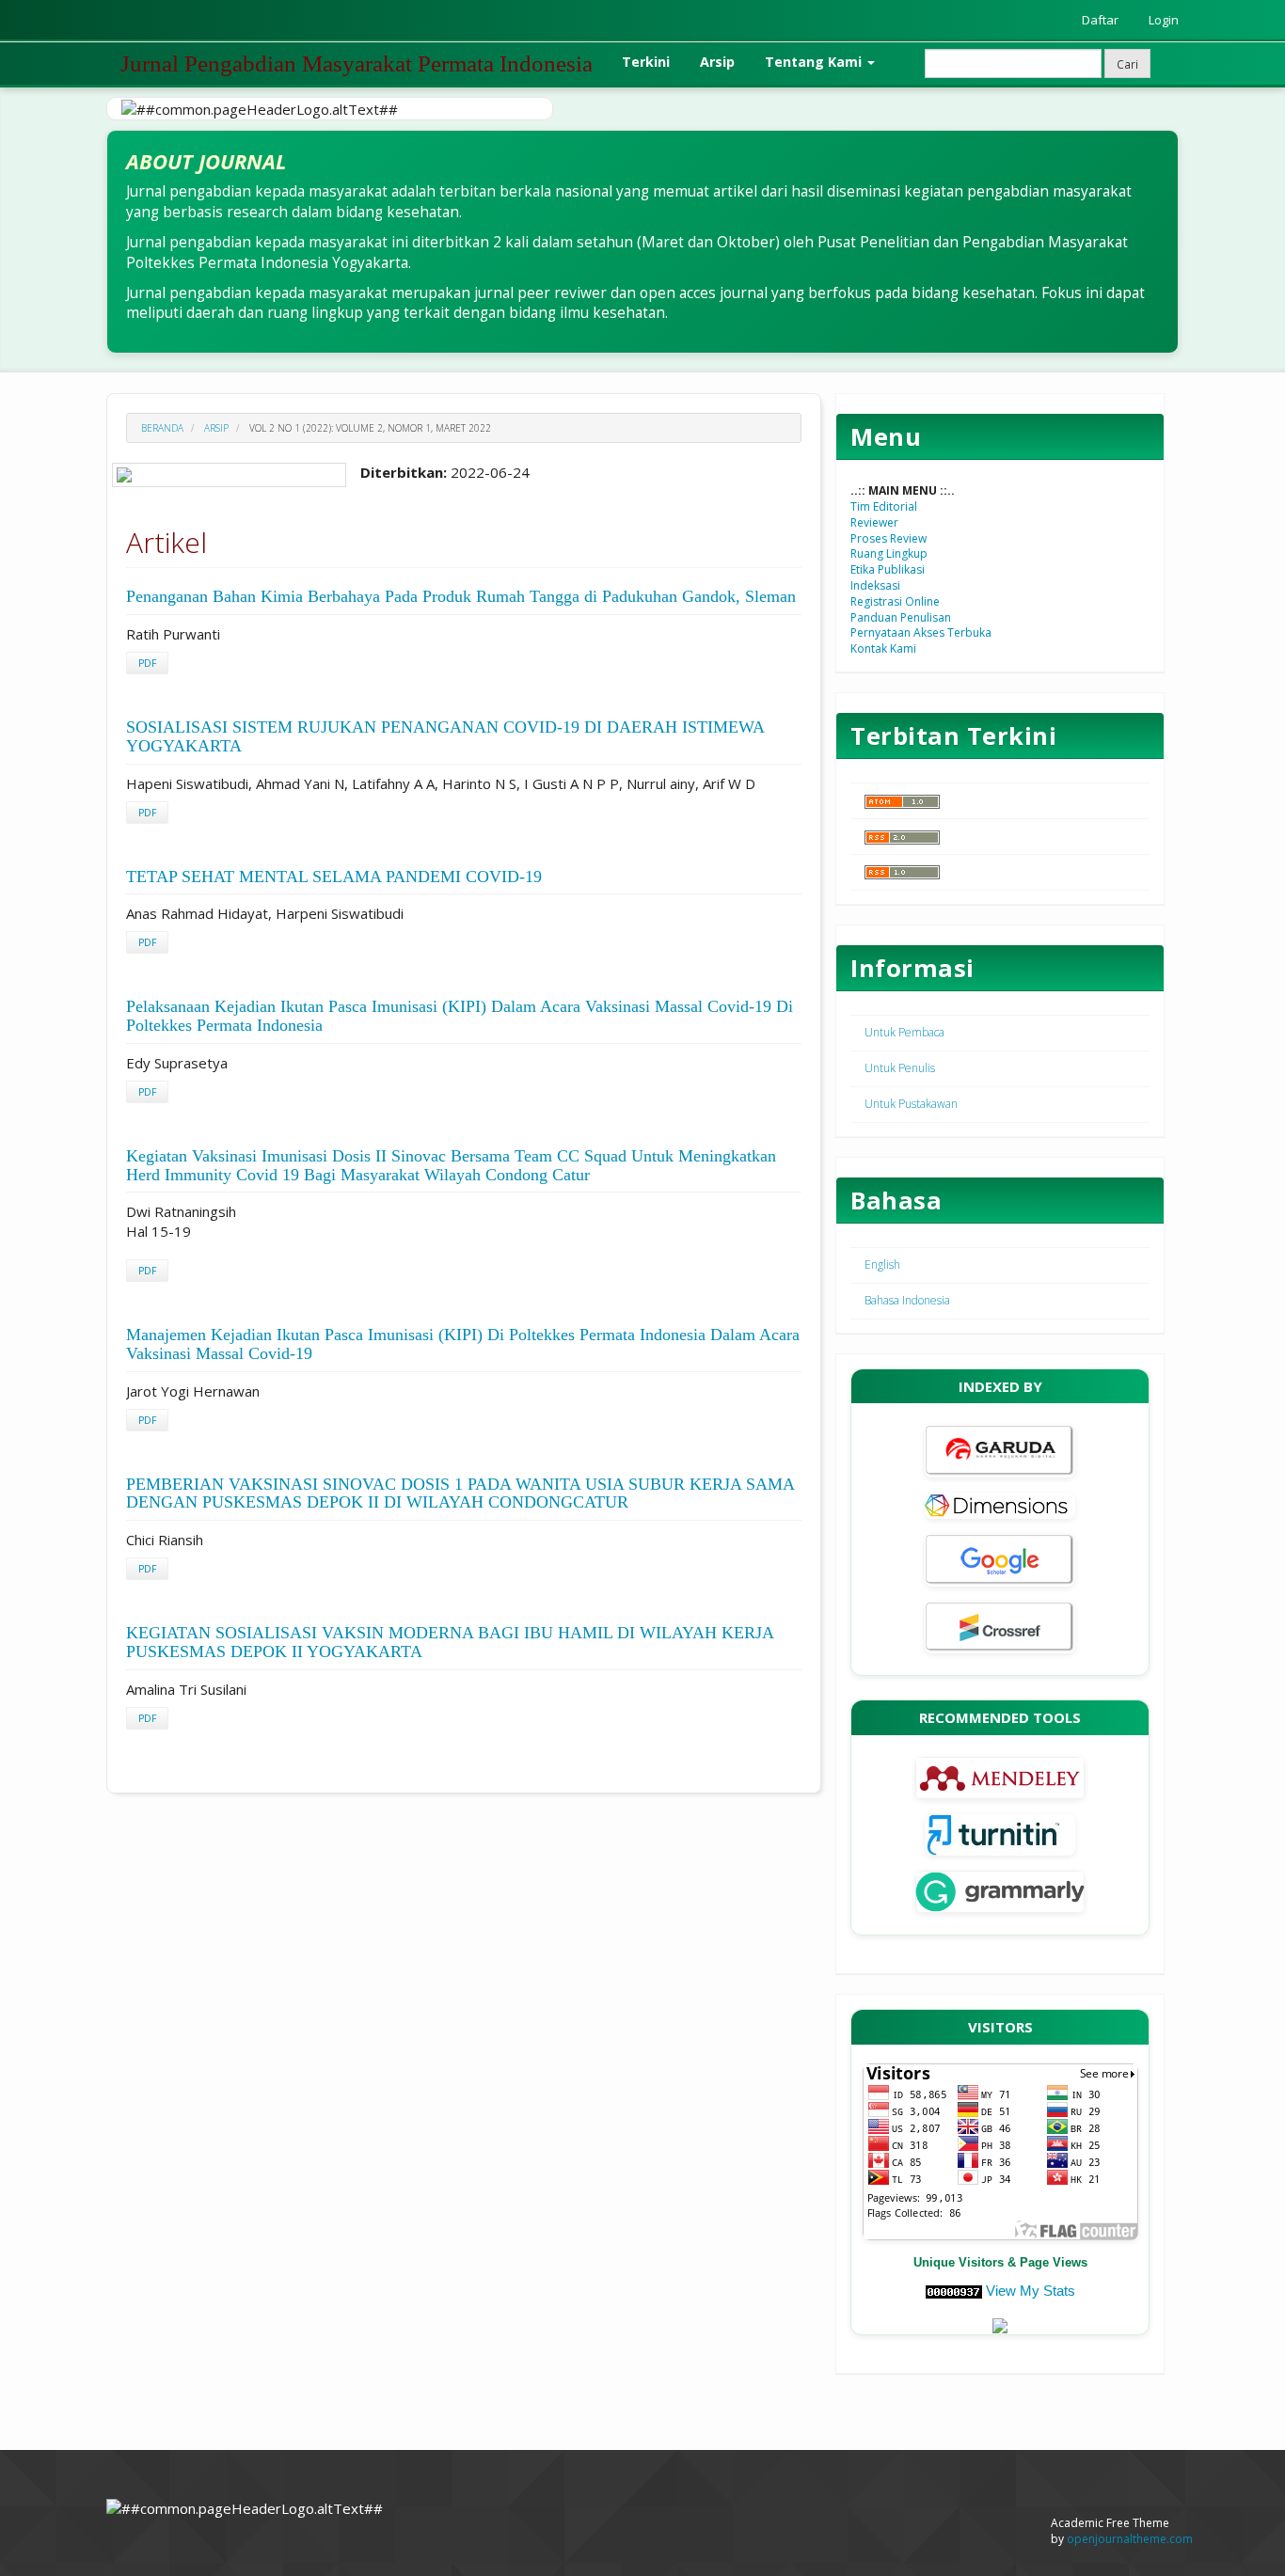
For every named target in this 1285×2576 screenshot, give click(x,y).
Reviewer (874, 522)
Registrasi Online (895, 601)
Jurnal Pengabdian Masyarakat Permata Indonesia (357, 63)
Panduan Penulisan (901, 617)
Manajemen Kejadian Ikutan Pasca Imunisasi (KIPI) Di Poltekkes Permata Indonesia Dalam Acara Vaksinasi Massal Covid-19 (463, 1344)
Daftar (1100, 20)
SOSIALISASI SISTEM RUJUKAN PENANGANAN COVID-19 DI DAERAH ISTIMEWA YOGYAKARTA (445, 736)
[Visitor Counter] (1000, 2150)
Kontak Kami (883, 648)
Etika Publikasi (888, 569)
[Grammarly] (1000, 1890)
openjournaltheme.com (1130, 2539)
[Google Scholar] (1000, 1559)
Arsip (717, 62)
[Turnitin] (1000, 1833)
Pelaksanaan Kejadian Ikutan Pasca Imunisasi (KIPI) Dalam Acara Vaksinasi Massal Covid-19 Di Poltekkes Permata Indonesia (460, 1016)
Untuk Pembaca (904, 1032)
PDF (147, 663)
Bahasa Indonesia (907, 1300)
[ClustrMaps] (1000, 2324)
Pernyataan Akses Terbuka (921, 632)
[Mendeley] (1000, 1776)
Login (1164, 20)
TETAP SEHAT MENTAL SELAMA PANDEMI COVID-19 (334, 877)
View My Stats (1031, 2291)
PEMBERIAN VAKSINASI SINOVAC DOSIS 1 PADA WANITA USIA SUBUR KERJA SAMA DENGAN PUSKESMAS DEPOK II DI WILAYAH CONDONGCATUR (460, 1493)
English (882, 1264)
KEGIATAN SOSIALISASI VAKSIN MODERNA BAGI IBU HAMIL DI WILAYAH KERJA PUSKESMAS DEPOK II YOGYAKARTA (450, 1642)
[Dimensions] (1000, 1504)
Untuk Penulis (900, 1068)
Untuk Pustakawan (911, 1104)
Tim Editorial (884, 506)
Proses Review (888, 538)
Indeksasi (875, 585)
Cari (1127, 64)
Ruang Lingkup (889, 553)
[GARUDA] (1000, 1450)
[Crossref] (1000, 1626)
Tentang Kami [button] (815, 62)
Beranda (162, 428)
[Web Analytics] (954, 2291)
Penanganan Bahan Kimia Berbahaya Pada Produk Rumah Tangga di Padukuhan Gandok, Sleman (461, 596)
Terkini (646, 62)
